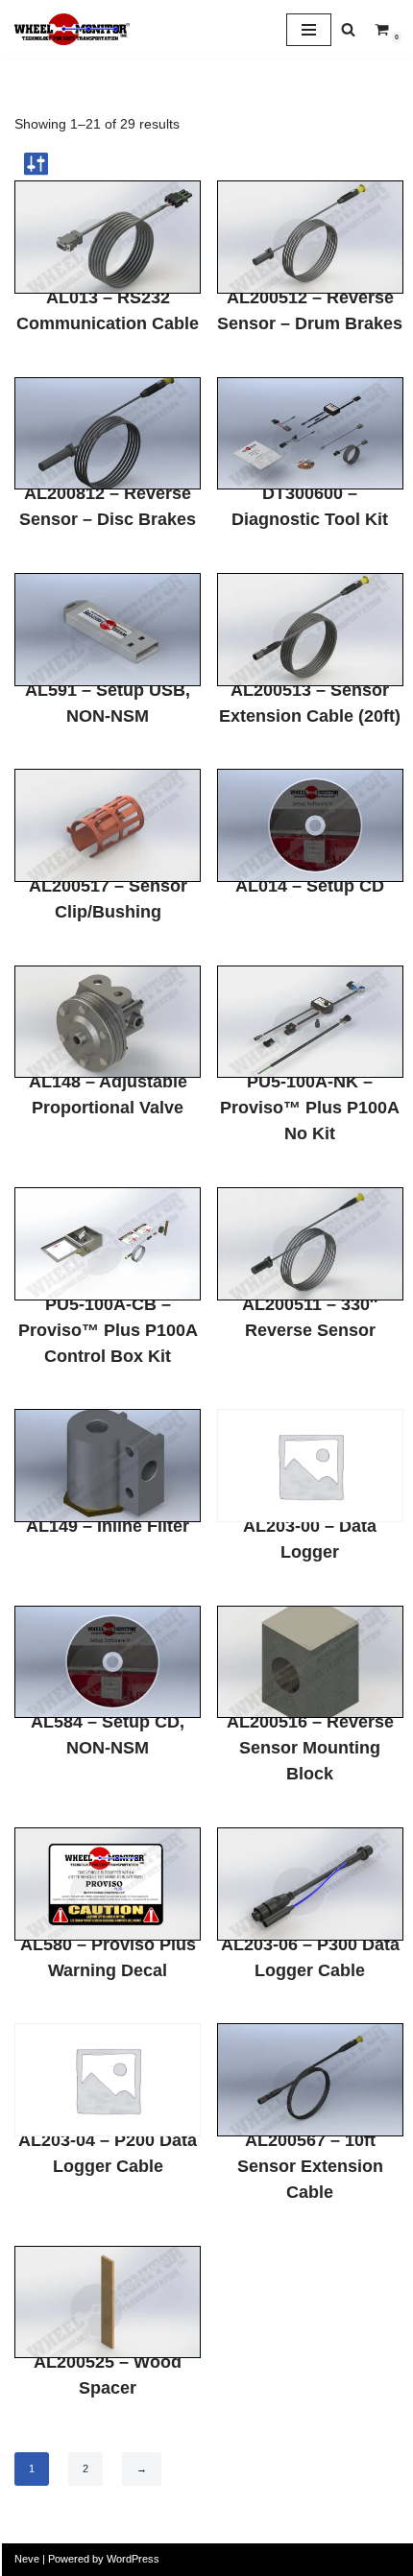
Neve (27, 2559)
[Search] (348, 29)
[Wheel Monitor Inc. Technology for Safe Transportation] (72, 29)
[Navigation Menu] (309, 30)
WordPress (133, 2559)
